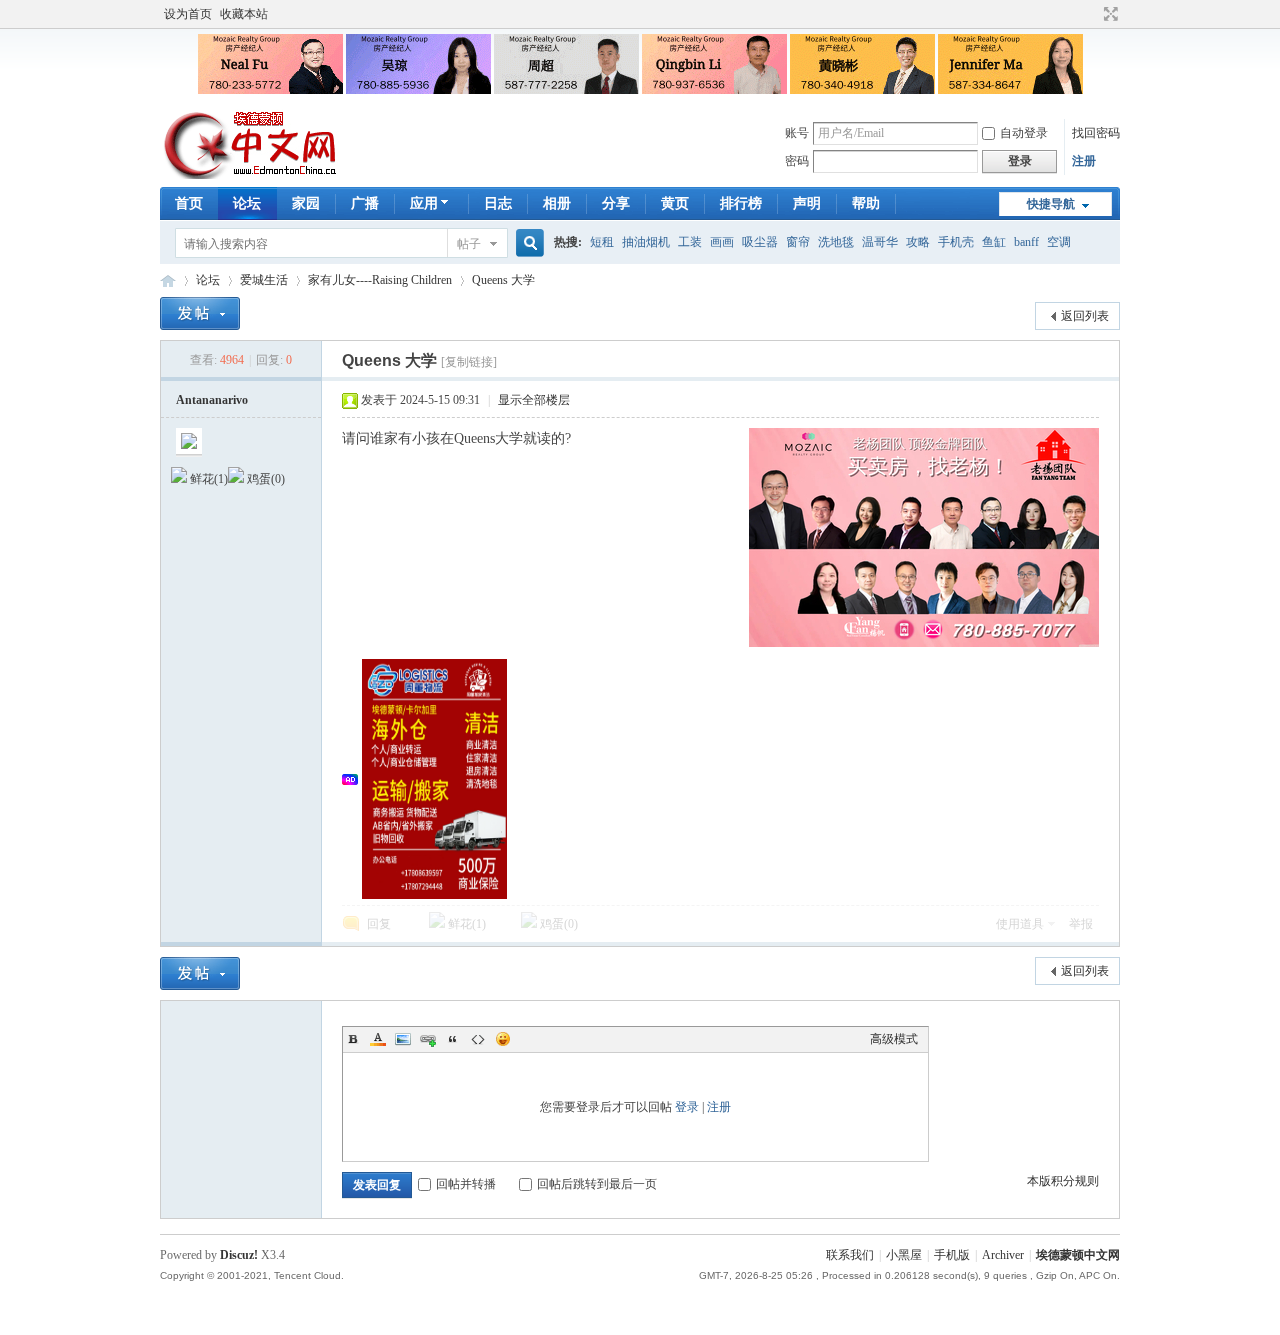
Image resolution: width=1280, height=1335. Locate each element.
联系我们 (850, 1255)
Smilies (503, 1039)
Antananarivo (212, 400)
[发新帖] (200, 313)
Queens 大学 (503, 280)
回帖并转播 (466, 1184)
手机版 (952, 1255)
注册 (1084, 161)
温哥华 (880, 242)
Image (403, 1039)
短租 (602, 242)
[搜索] (527, 243)
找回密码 (1096, 133)
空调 (1059, 242)
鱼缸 (994, 242)
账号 (797, 133)
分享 (616, 203)
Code (478, 1039)
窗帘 (798, 242)
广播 (365, 203)
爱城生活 (264, 280)
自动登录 (1024, 133)
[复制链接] (469, 362)
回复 (379, 924)
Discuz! (239, 1255)
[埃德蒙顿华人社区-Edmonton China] (251, 175)
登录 (687, 1107)
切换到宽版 (1108, 14)
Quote (453, 1039)
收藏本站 (244, 14)
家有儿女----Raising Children (380, 280)
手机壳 (956, 242)
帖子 (469, 244)
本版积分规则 (1063, 1181)
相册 (557, 203)
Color (378, 1039)
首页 (189, 203)
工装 (690, 242)
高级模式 (894, 1039)
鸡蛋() (557, 924)
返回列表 (1085, 316)
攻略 (918, 242)
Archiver (1003, 1255)
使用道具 (1020, 924)
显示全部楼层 (534, 400)
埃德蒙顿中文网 (1078, 1255)
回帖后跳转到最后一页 (597, 1184)
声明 (807, 203)
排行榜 (741, 203)
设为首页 (188, 14)
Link (428, 1039)
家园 (306, 203)
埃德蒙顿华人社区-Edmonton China (168, 280)
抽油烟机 (646, 242)
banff (1026, 242)
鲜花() (465, 924)
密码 (797, 161)
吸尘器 (760, 242)
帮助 (866, 203)
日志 (498, 203)
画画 (722, 242)
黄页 (675, 203)
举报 (1081, 924)
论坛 (247, 203)
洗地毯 (836, 242)
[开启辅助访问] (1092, 14)
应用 (424, 203)
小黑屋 (904, 1255)
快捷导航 (1051, 204)
